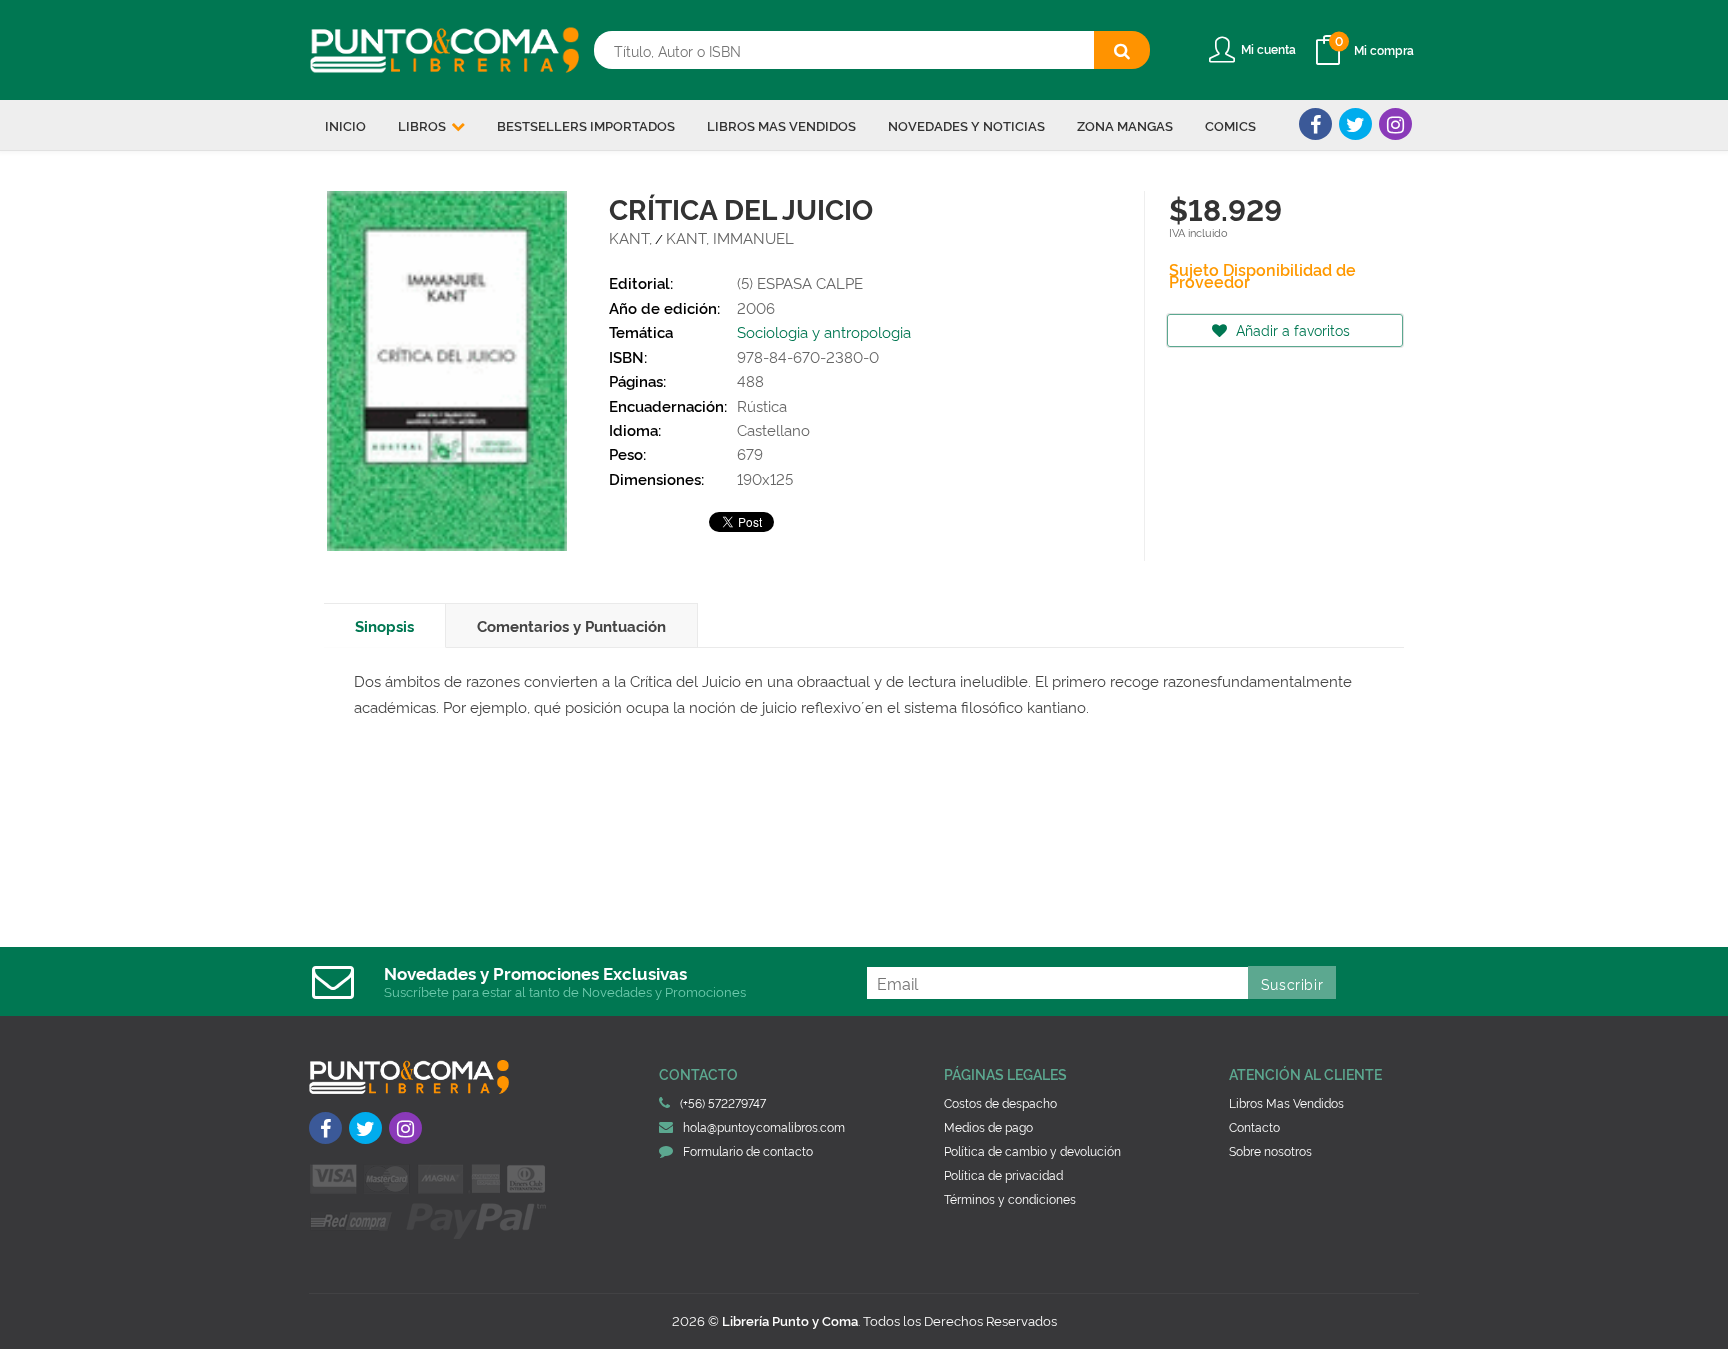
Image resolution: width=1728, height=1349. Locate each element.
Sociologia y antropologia (824, 331)
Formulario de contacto (748, 1150)
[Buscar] (1122, 50)
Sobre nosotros (1270, 1150)
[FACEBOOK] (1315, 124)
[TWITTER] (1355, 124)
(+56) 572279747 (723, 1102)
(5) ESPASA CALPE (800, 282)
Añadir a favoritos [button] (1291, 329)
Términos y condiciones (1010, 1198)
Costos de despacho (1000, 1102)
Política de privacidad (1003, 1174)
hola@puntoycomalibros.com (764, 1126)
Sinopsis (384, 625)
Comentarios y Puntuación (571, 625)
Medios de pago (988, 1126)
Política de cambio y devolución (1032, 1150)
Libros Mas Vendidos (1286, 1102)
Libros (423, 125)
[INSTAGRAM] (1395, 124)
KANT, (630, 237)
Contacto (1254, 1126)
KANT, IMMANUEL (730, 237)
